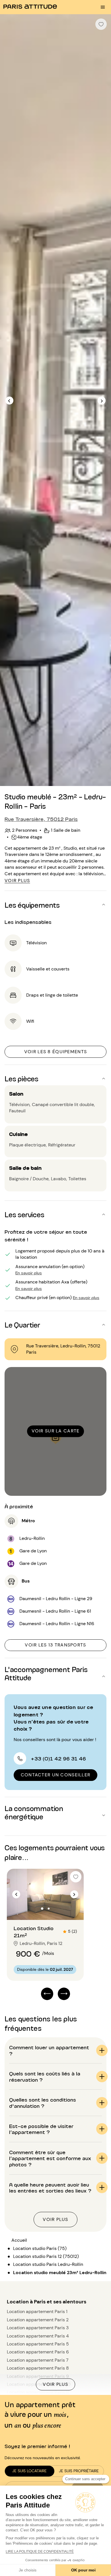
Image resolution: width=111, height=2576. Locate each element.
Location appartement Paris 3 (38, 2328)
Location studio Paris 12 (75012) (46, 2256)
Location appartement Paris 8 (38, 2368)
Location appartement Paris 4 (38, 2336)
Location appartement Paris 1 (37, 2311)
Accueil (19, 2240)
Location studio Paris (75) (40, 2248)
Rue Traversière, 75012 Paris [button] (41, 819)
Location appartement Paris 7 (38, 2360)
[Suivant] (102, 401)
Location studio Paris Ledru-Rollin (48, 2264)
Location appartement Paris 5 (38, 2344)
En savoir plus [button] (29, 1273)
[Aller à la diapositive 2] (49, 1909)
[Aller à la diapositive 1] (42, 1909)
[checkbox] (101, 24)
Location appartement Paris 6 (38, 2352)
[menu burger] (103, 7)
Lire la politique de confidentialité (40, 2552)
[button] (55, 905)
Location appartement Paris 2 (38, 2320)
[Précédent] (9, 401)
